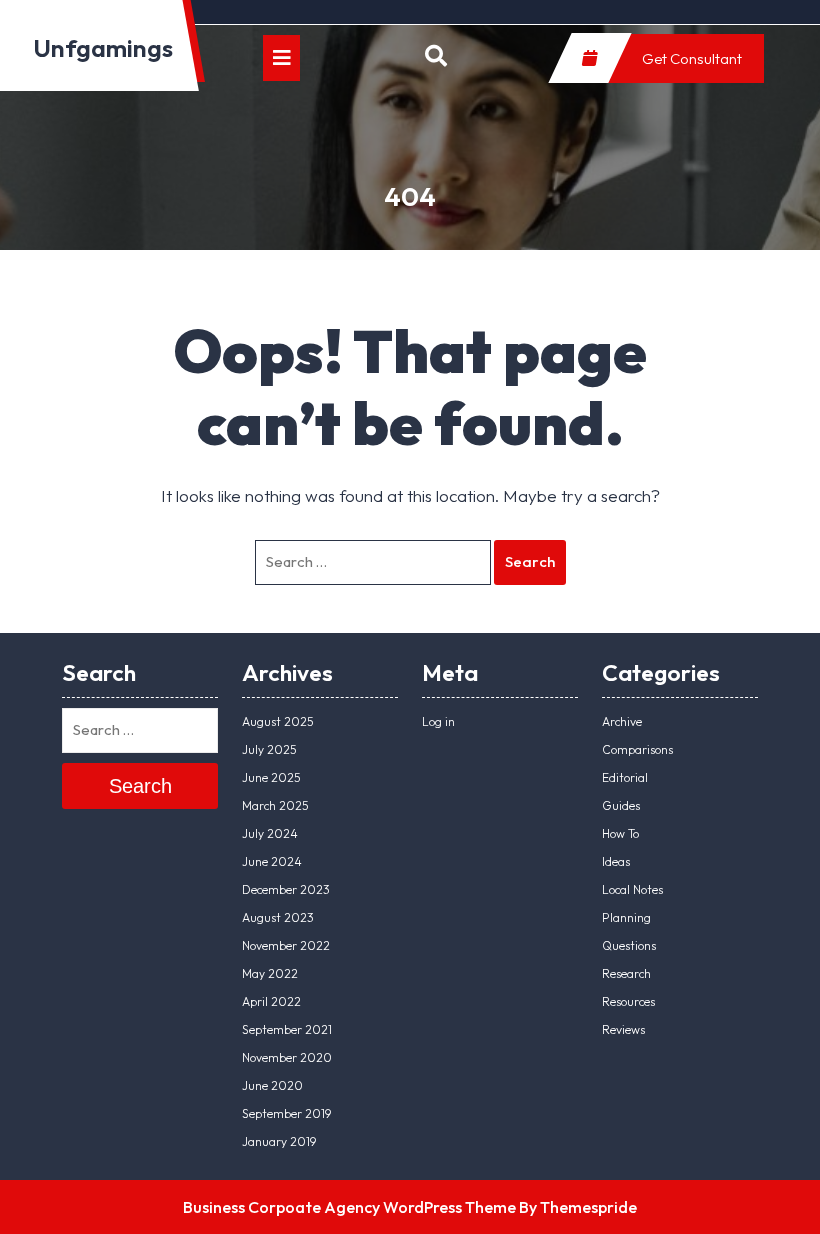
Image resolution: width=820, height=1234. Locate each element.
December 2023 (286, 889)
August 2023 (278, 917)
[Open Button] (281, 58)
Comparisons (637, 749)
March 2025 (275, 805)
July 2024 (270, 833)
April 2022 (271, 1001)
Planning (626, 917)
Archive (622, 721)
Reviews (623, 1029)
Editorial (625, 777)
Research (626, 973)
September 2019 (286, 1113)
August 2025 (278, 721)
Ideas (616, 861)
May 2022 (270, 973)
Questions (629, 945)
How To (620, 833)
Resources (628, 1001)
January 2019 (279, 1141)
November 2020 (287, 1057)
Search (530, 561)
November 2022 (286, 945)
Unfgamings (103, 48)
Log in (438, 721)
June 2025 (271, 777)
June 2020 (272, 1085)
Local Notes (632, 889)
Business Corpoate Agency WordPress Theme (349, 1207)
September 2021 (287, 1029)
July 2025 (269, 749)
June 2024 (272, 861)
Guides (621, 805)
